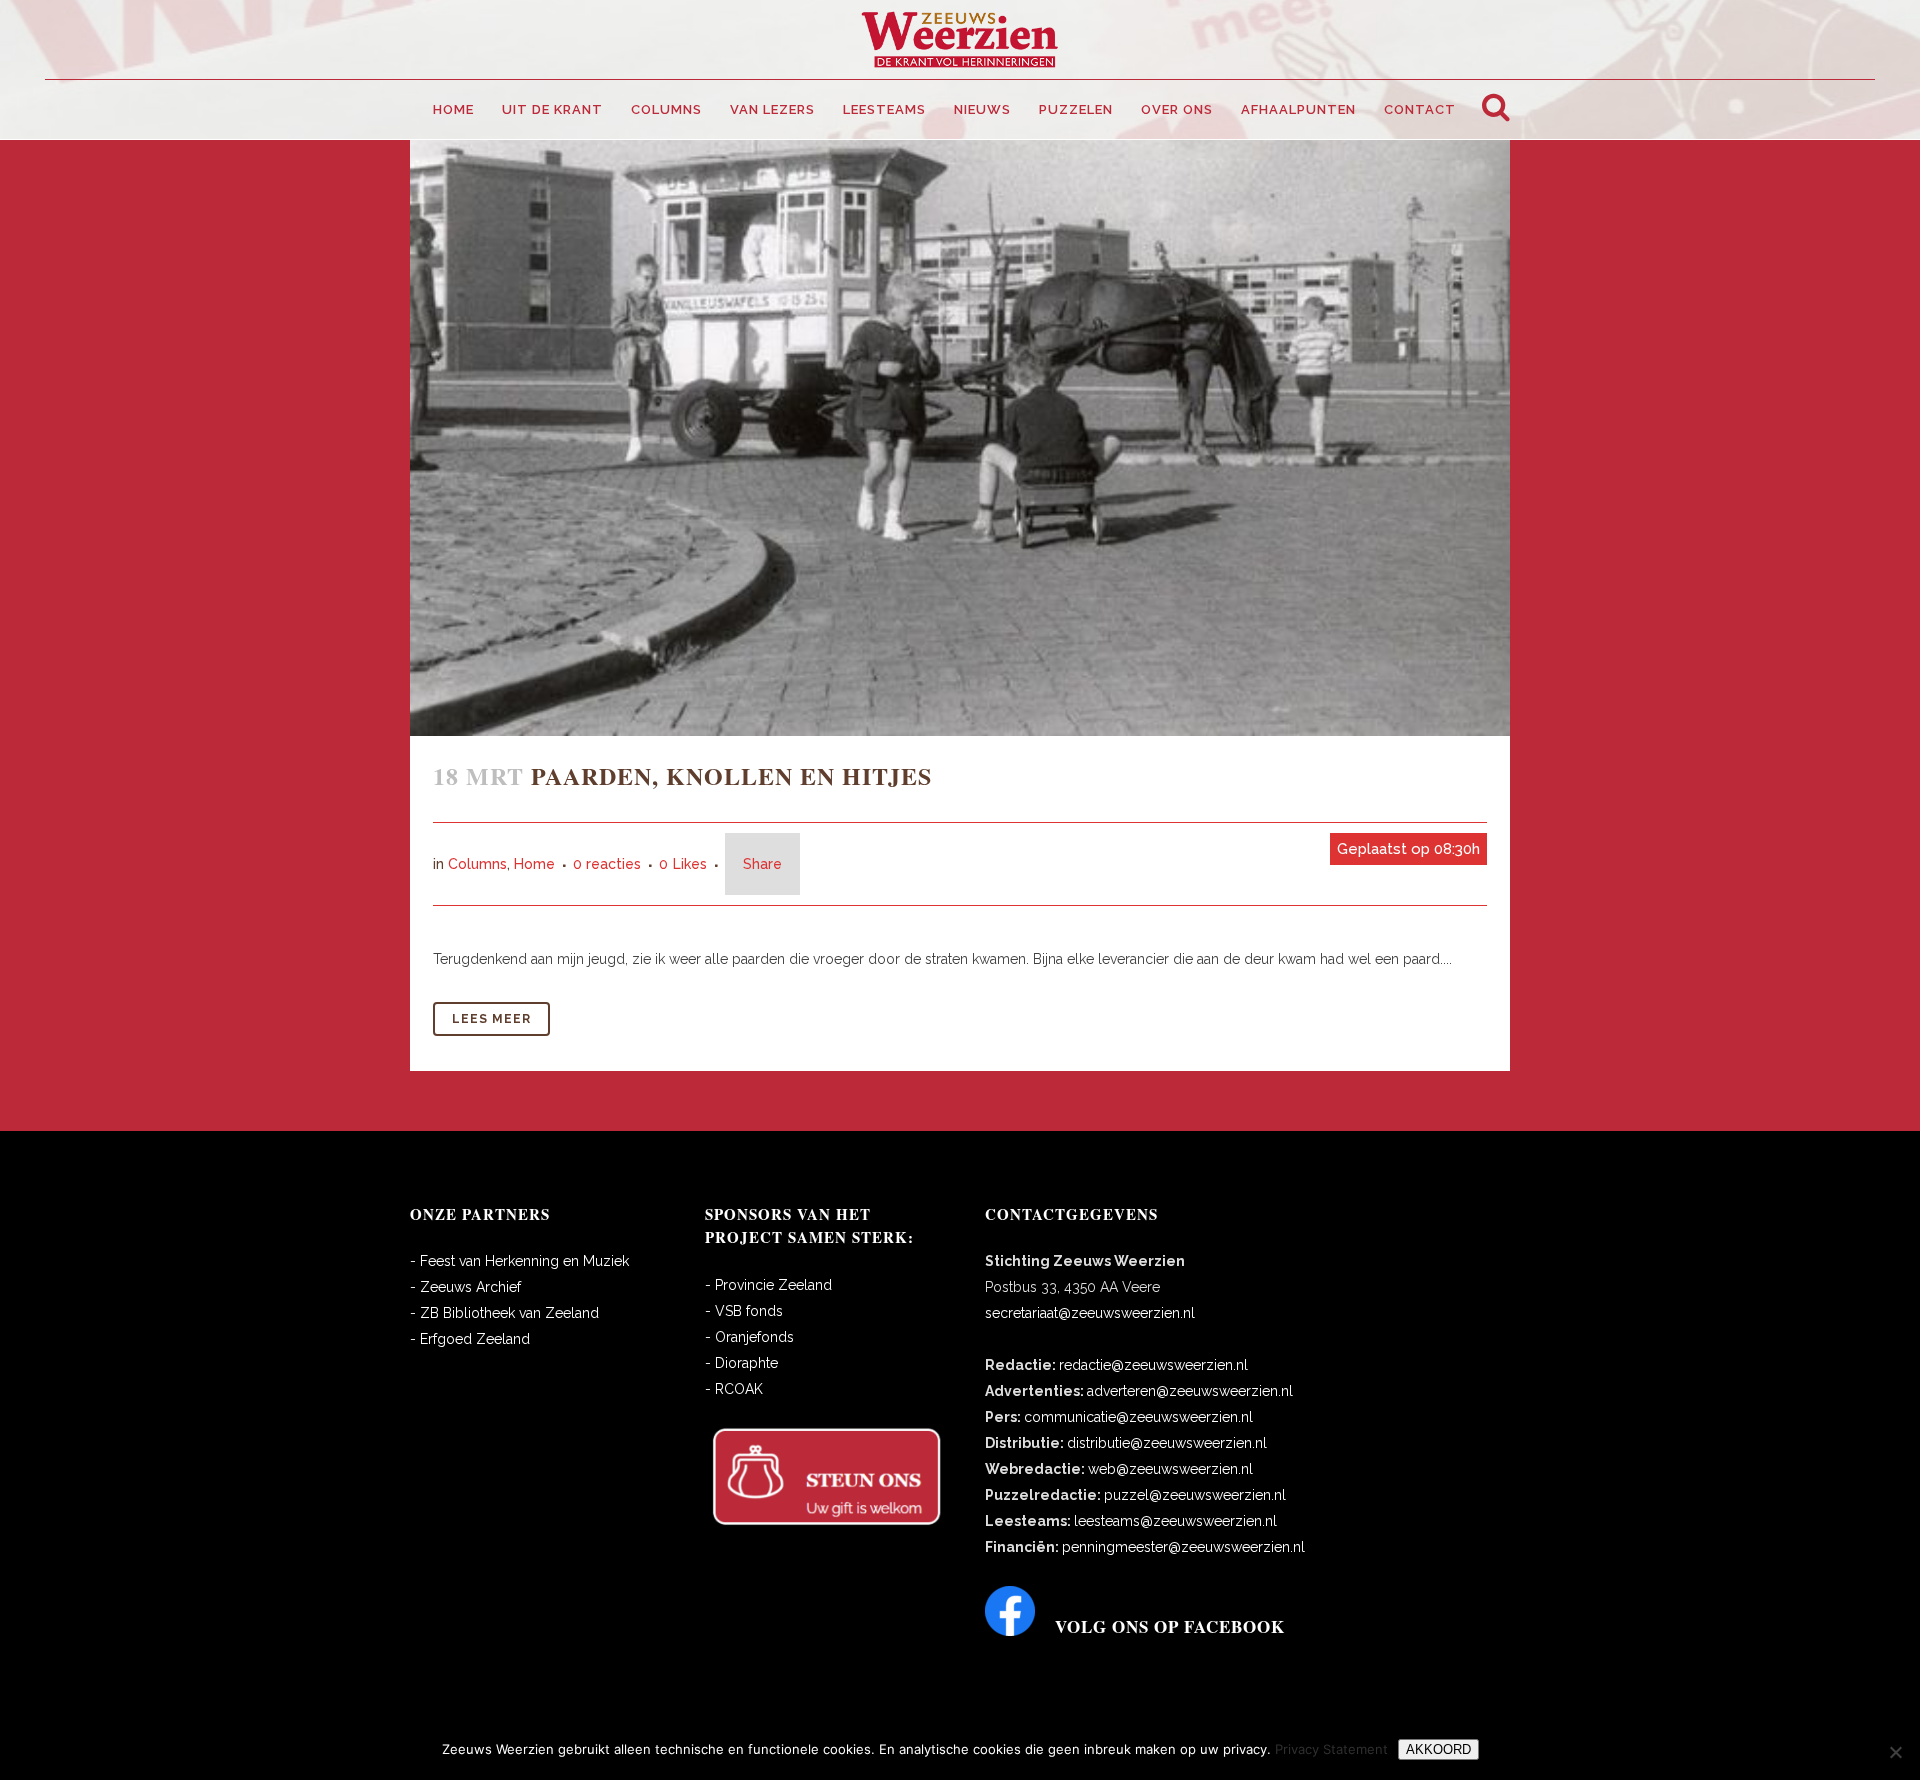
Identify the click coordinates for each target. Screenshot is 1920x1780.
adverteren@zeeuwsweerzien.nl (1190, 1391)
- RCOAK (734, 1389)
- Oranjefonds (749, 1337)
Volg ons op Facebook (1170, 1626)
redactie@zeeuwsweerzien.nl (1153, 1365)
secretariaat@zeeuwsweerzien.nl (1090, 1313)
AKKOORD (1438, 1749)
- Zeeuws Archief (465, 1287)
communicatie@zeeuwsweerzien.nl (1138, 1417)
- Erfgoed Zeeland (470, 1339)
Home (534, 864)
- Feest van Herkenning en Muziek (519, 1261)
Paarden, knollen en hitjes (731, 775)
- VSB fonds (744, 1311)
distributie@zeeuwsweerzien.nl (1167, 1443)
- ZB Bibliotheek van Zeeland (504, 1313)
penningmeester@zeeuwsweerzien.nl (1183, 1547)
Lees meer (491, 1019)
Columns (477, 864)
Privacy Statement (1331, 1749)
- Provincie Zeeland (768, 1285)
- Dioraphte (741, 1363)
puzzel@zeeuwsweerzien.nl (1195, 1495)
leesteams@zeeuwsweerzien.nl (1175, 1521)
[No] (1895, 1752)
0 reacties (607, 864)
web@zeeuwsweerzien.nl (1170, 1469)
